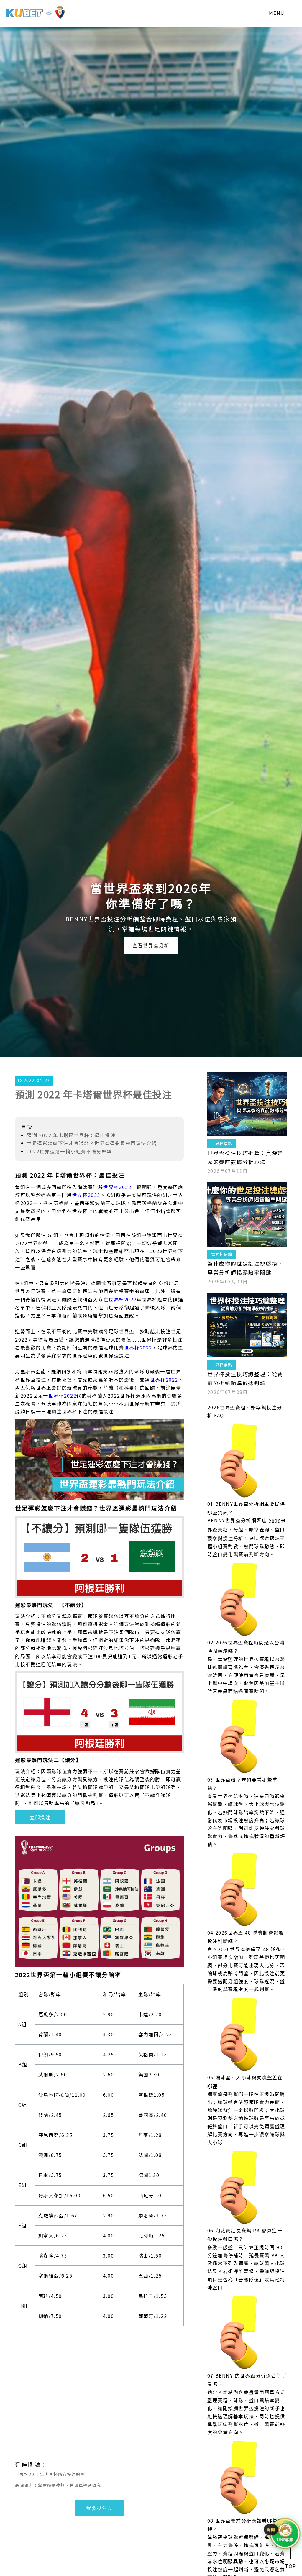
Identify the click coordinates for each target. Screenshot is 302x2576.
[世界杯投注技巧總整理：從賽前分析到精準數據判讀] (247, 1325)
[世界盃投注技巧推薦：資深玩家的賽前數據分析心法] (247, 1104)
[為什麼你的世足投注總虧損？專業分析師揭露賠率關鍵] (247, 1214)
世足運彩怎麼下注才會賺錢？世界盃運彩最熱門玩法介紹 (92, 1143)
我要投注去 (99, 2508)
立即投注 (40, 1817)
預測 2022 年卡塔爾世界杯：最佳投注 (71, 1135)
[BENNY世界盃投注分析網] (35, 12)
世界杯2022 (117, 1187)
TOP (290, 2566)
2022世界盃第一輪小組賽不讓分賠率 (69, 1151)
